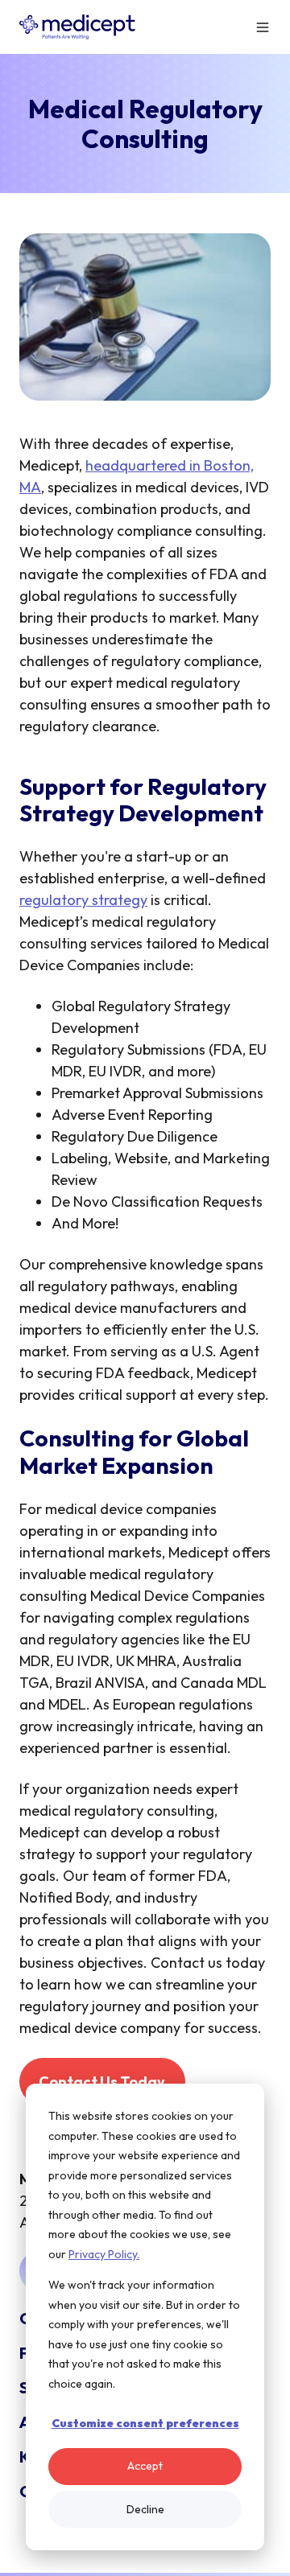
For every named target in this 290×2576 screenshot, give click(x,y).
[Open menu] (263, 27)
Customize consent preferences (145, 2423)
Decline (145, 2509)
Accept (145, 2466)
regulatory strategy (83, 900)
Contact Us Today (102, 2082)
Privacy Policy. (104, 2254)
